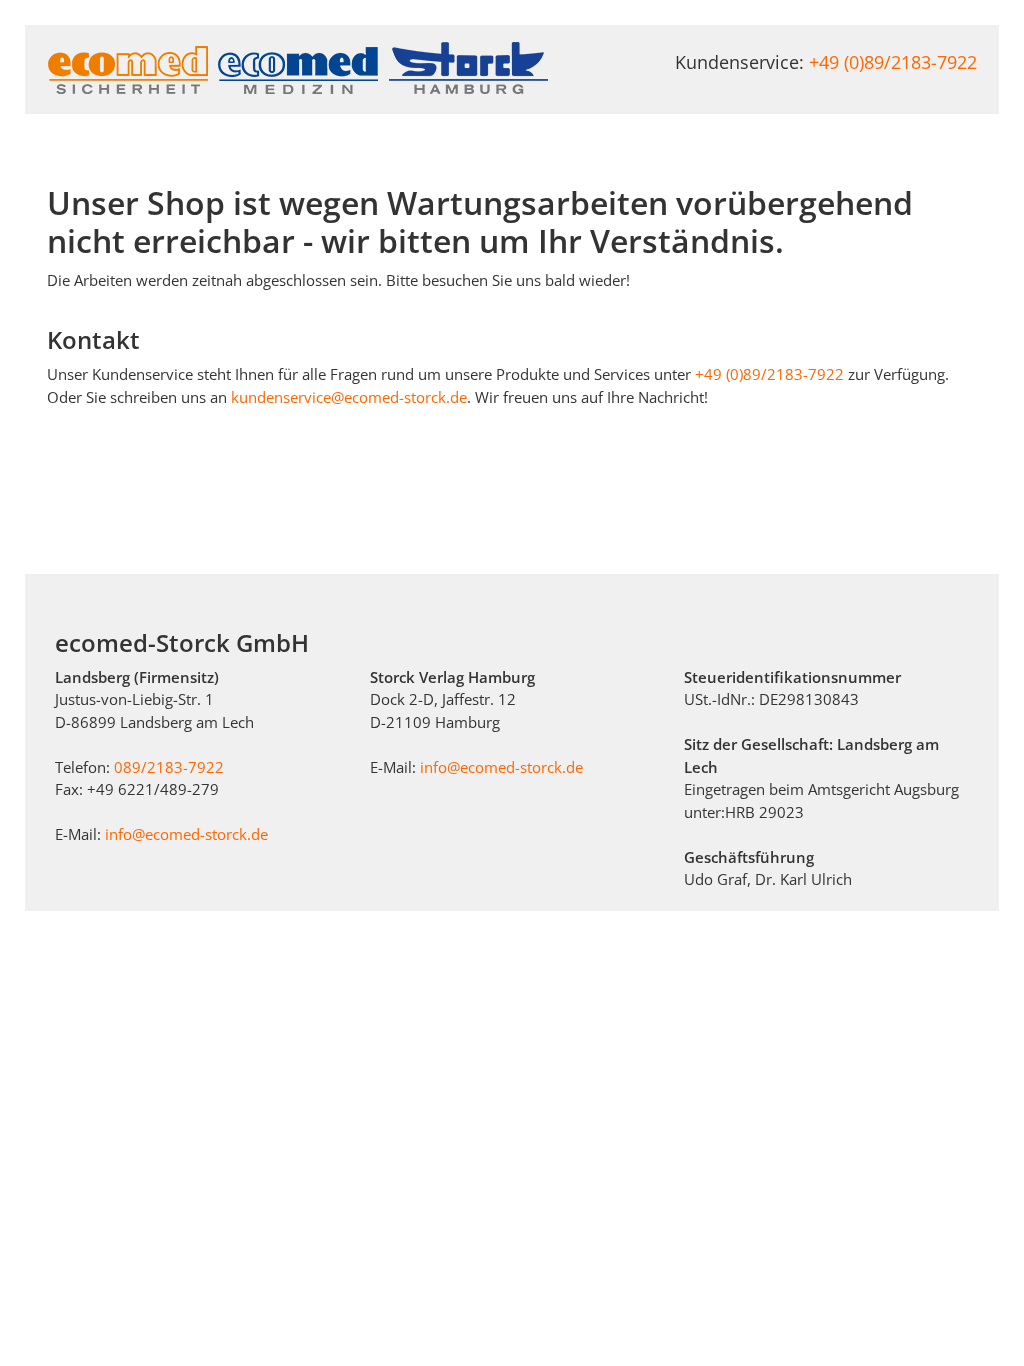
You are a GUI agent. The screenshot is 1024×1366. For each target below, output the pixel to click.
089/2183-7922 (169, 767)
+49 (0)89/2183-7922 (893, 62)
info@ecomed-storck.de (186, 834)
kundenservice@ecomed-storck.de (349, 397)
